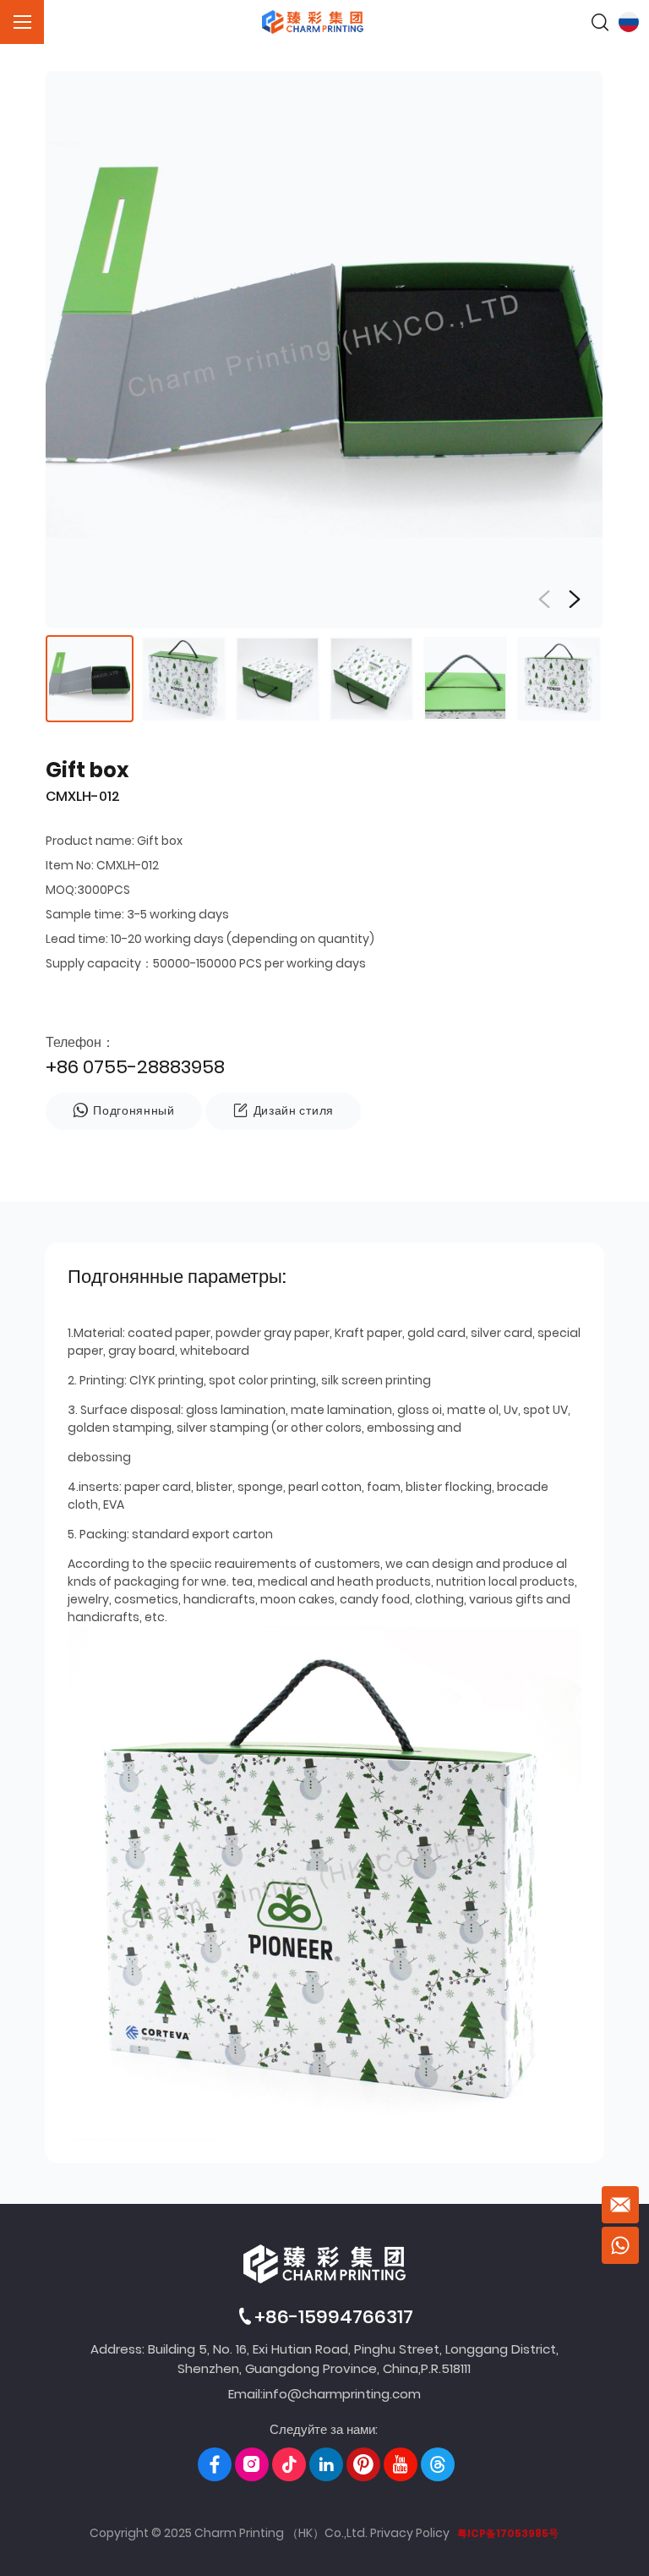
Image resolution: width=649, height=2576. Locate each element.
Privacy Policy (410, 2533)
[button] (575, 600)
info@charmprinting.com (342, 2394)
